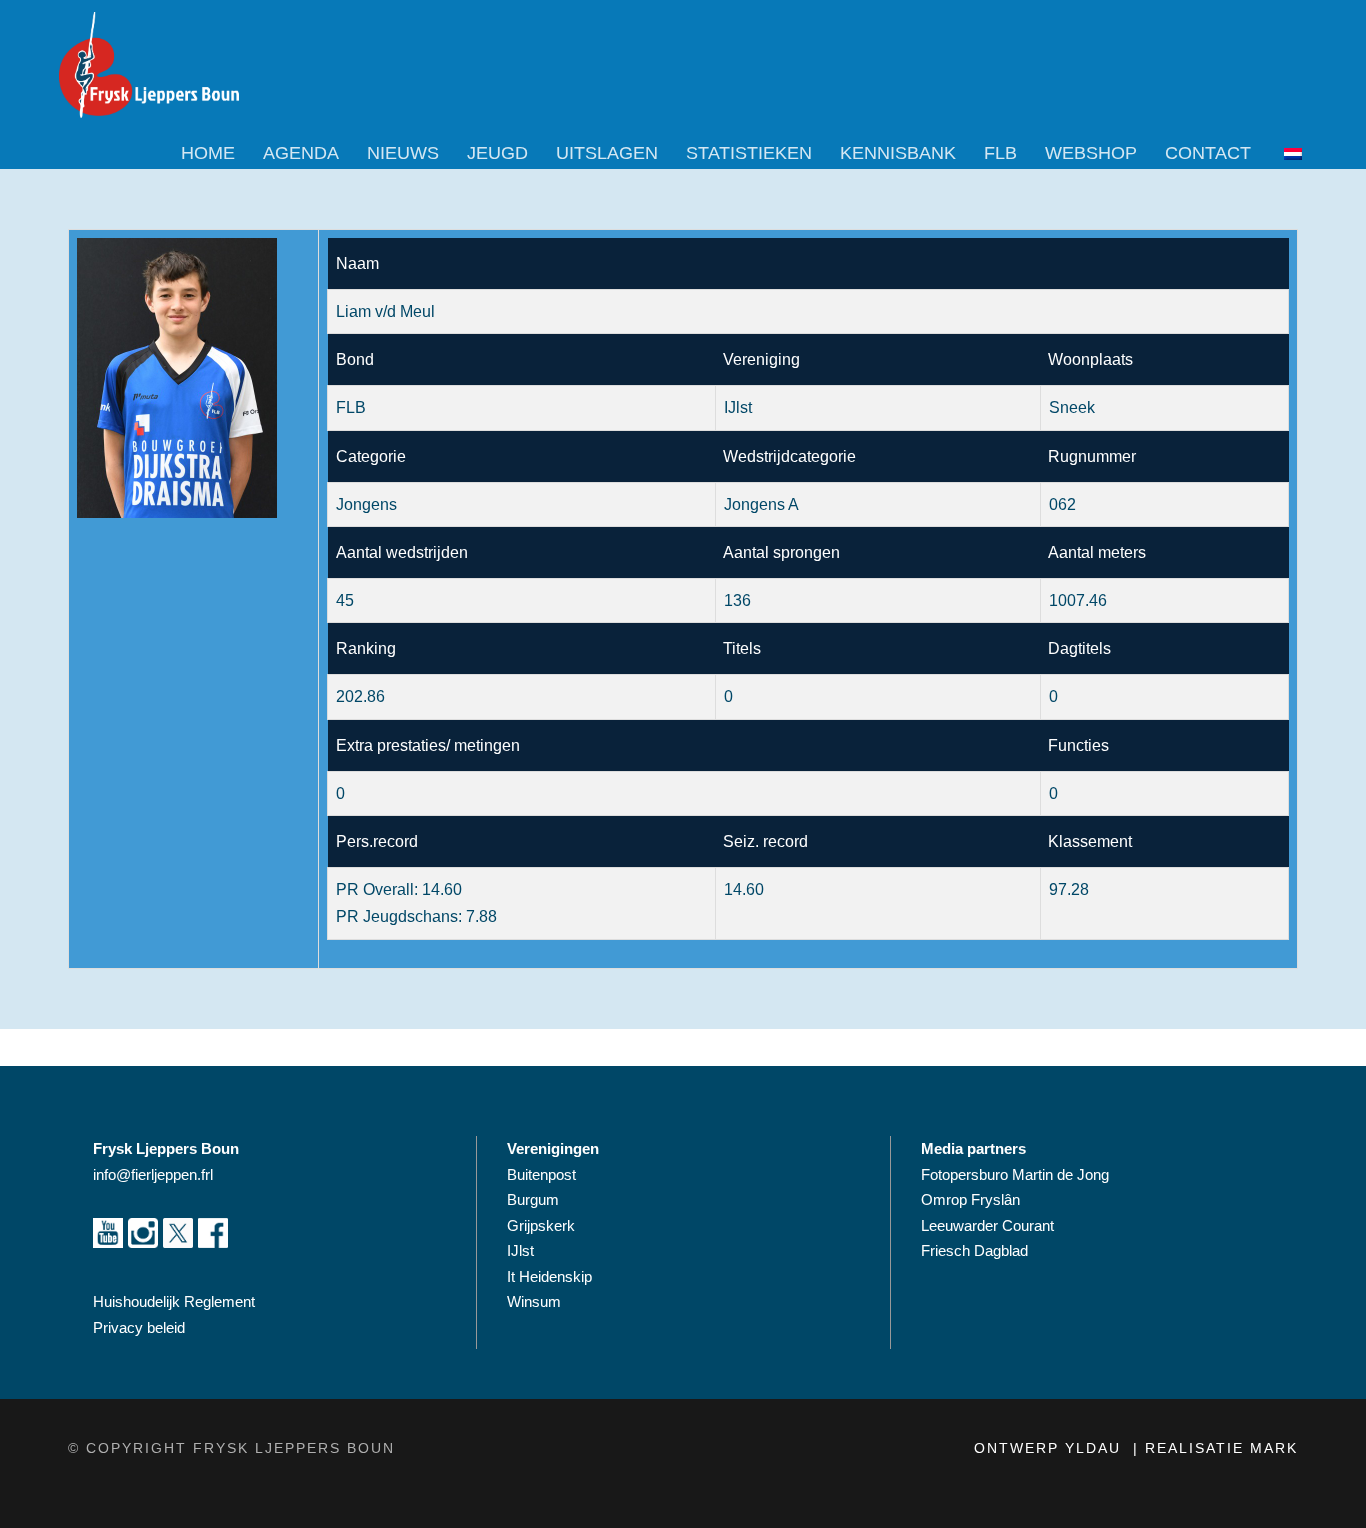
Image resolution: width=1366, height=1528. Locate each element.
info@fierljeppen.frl (153, 1174)
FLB (1000, 153)
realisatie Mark (1221, 1448)
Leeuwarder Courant (989, 1225)
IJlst (520, 1250)
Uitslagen (607, 153)
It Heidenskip (549, 1276)
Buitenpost (541, 1174)
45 (345, 600)
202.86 (360, 696)
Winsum (534, 1301)
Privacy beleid (139, 1327)
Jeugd (497, 153)
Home (208, 153)
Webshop (1091, 153)
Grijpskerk (541, 1225)
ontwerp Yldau (1050, 1448)
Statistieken (749, 153)
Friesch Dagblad (976, 1250)
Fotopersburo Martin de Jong (1015, 1174)
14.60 (442, 889)
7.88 (481, 916)
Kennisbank (898, 153)
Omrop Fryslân (972, 1199)
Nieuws (403, 153)
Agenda (301, 153)
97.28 (1069, 889)
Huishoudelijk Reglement (176, 1301)
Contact (1208, 153)
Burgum (533, 1199)
